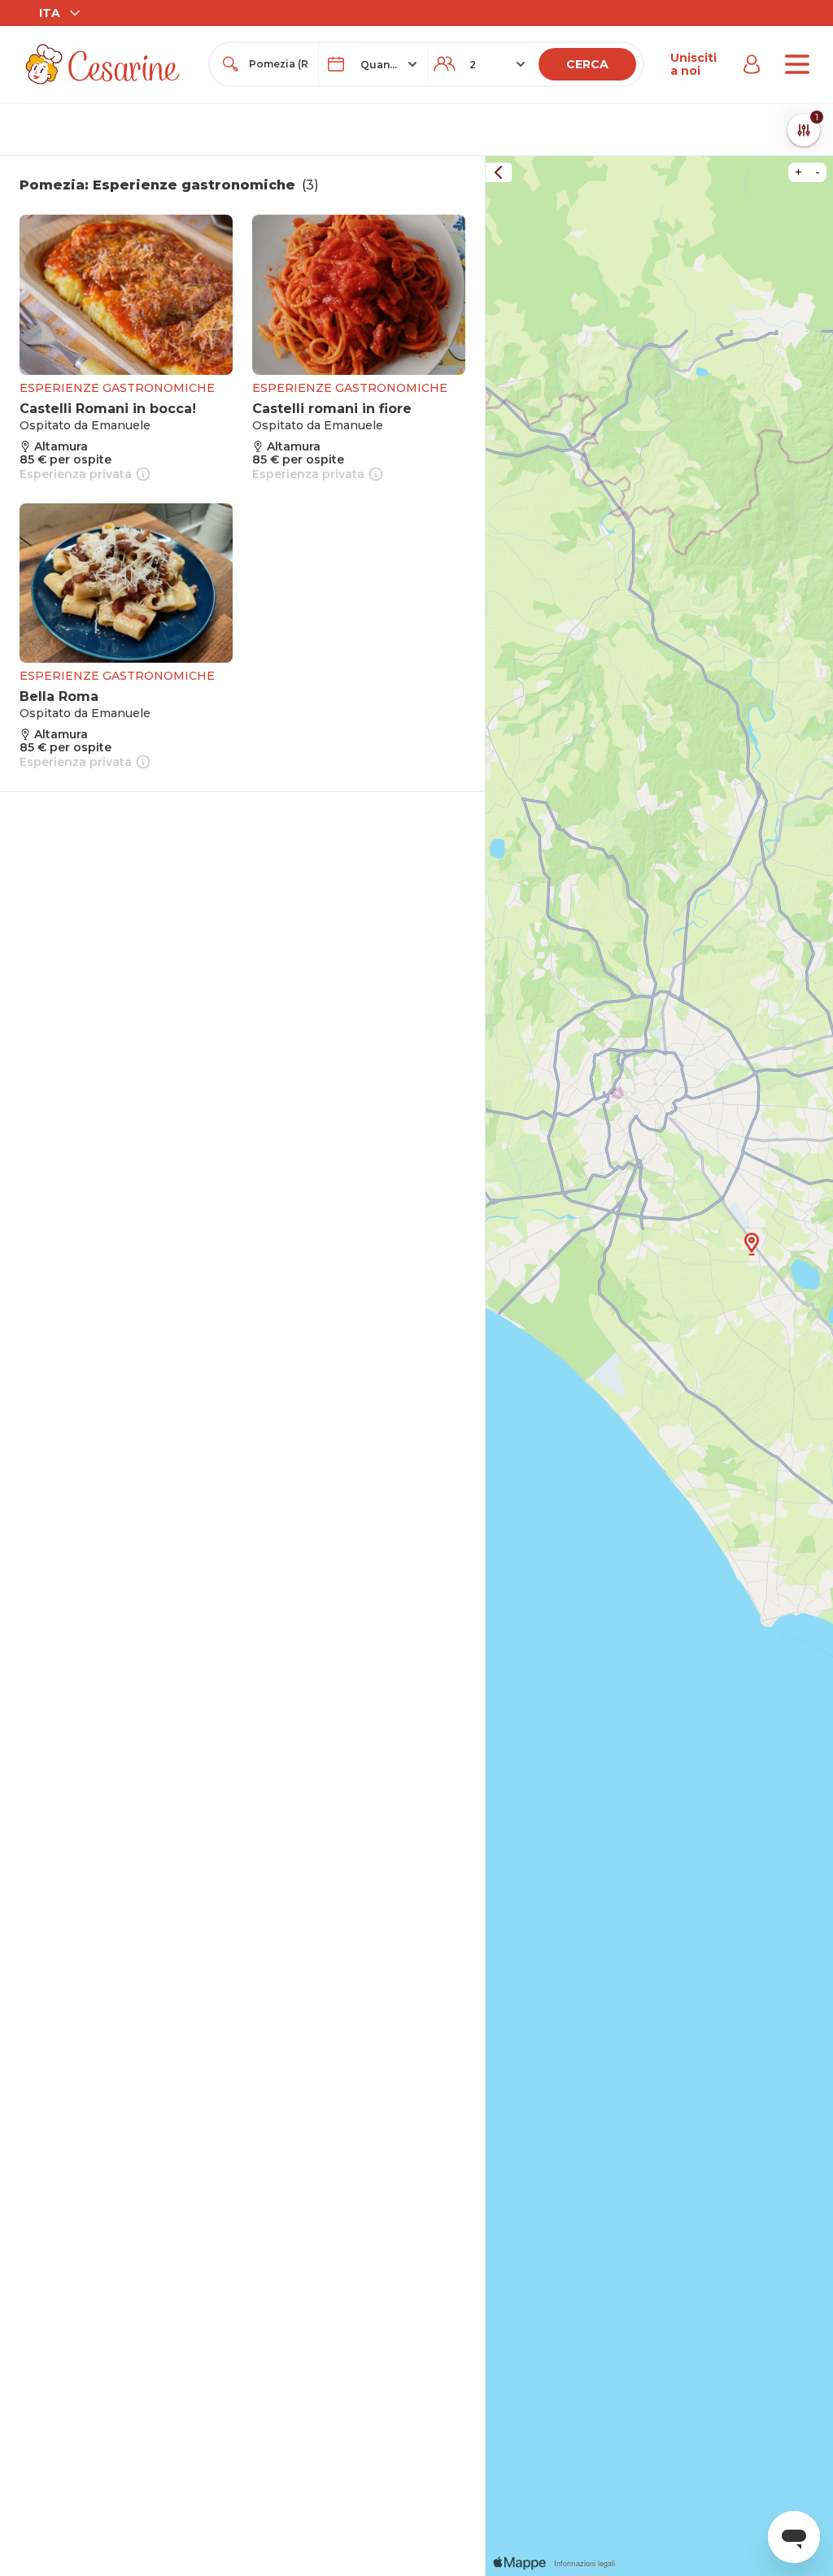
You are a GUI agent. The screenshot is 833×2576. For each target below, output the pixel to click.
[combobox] (279, 64)
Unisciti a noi (693, 64)
